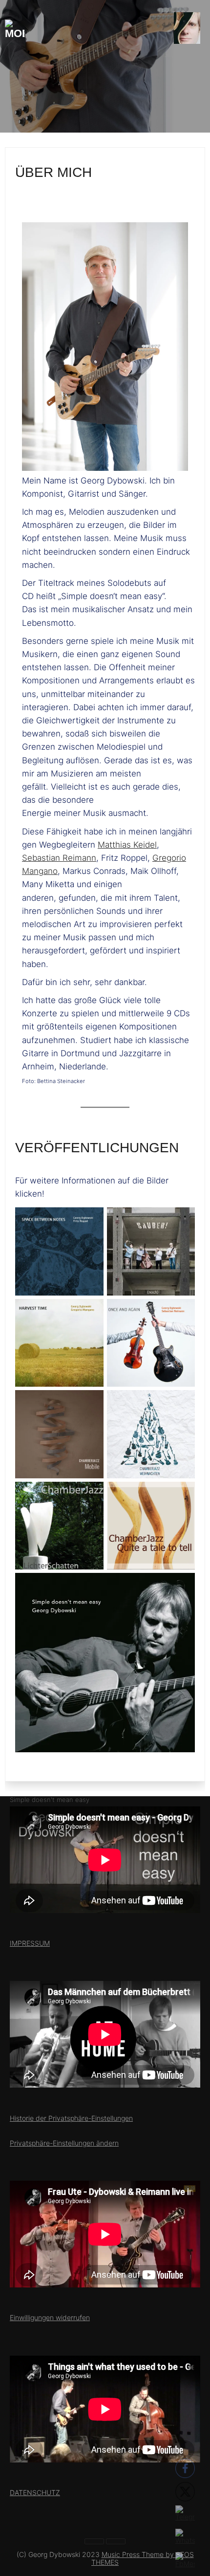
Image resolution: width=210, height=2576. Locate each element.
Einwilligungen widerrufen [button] (50, 2317)
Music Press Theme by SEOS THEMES (143, 2558)
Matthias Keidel (127, 845)
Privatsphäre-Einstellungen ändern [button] (64, 2143)
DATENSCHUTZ (35, 2492)
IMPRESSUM (30, 1943)
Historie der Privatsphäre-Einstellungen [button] (71, 2118)
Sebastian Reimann (59, 858)
